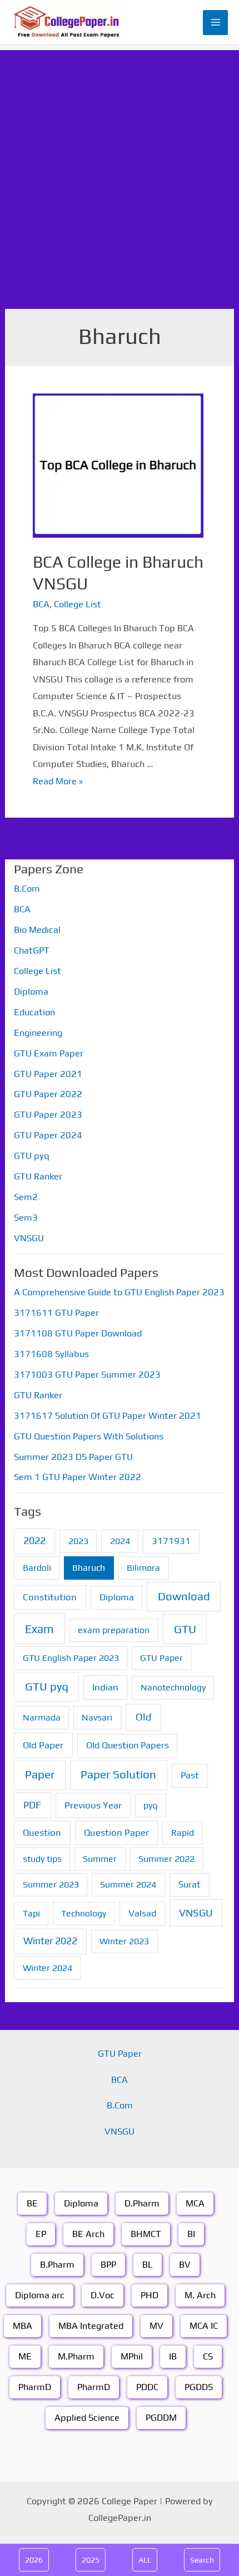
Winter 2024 (48, 1968)
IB (173, 2356)
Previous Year (93, 1805)
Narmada (42, 1717)
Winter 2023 (124, 1941)
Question (42, 1832)
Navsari (97, 1717)
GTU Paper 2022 (48, 1094)
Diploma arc (40, 2295)
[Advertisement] (120, 170)
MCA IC (204, 2326)
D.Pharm (142, 2203)
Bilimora (143, 1568)
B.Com (27, 889)
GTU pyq (32, 1156)
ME (25, 2356)
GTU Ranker (38, 1176)
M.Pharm (76, 2356)
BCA (41, 604)
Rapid (183, 1833)
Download (184, 1596)
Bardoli (37, 1568)
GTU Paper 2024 (48, 1135)
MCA (195, 2203)
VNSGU (29, 1238)
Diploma (31, 992)
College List (78, 604)
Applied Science (87, 2418)
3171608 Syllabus (51, 1354)
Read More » (58, 781)
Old (144, 1717)
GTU (185, 1629)
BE (32, 2203)
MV (156, 2326)
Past (190, 1775)
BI (191, 2234)
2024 (120, 1541)
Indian (105, 1687)
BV (185, 2265)
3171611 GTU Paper (56, 1313)
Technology (84, 1913)
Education (34, 1012)
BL (148, 2265)
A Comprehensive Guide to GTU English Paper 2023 (119, 1292)
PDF (32, 1805)
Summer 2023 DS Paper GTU (73, 1457)
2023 (78, 1541)
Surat (190, 1884)
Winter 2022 (50, 1941)
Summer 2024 (128, 1884)
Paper (40, 1774)
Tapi (31, 1913)
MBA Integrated (91, 2326)
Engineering (38, 1033)
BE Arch (88, 2234)
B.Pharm (57, 2265)
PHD (150, 2295)
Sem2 (26, 1197)
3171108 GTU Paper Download (78, 1333)
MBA (23, 2326)
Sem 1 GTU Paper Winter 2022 (78, 1477)
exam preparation (114, 1630)
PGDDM (161, 2418)
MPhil (132, 2356)
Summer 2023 (51, 1884)
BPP (108, 2265)
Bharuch (89, 1568)
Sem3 (26, 1218)
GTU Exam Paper (49, 1053)
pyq (150, 1805)
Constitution (50, 1597)
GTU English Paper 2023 (71, 1658)
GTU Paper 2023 (48, 1115)
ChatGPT (32, 950)
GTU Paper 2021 (48, 1074)
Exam (39, 1629)
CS (208, 2356)
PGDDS (199, 2387)
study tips (42, 1859)
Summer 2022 (166, 1859)
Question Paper (116, 1832)
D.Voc (103, 2295)
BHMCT (146, 2234)
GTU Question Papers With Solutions (89, 1436)
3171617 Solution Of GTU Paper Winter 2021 (108, 1416)
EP (41, 2234)
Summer (100, 1859)
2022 (34, 1540)
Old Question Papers (128, 1745)
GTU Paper (161, 1658)
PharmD (35, 2387)
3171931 (171, 1541)
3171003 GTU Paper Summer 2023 (87, 1375)
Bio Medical (37, 930)
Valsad (142, 1913)
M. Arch (200, 2295)
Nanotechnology (173, 1687)
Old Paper (43, 1745)
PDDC (147, 2387)
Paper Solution (118, 1774)
